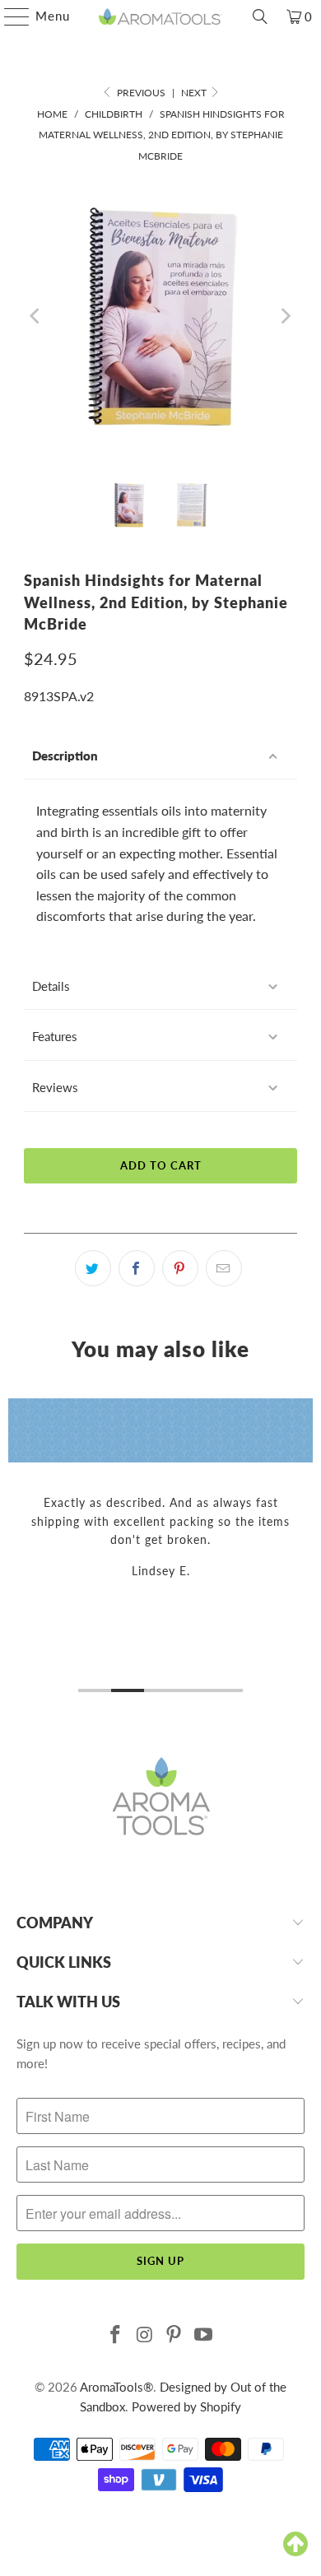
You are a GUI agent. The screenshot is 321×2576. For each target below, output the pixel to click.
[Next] (285, 316)
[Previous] (36, 316)
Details (51, 986)
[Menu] (9, 16)
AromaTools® (116, 2387)
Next (195, 93)
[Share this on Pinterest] (180, 1268)
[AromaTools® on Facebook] (116, 2335)
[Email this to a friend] (224, 1268)
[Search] (260, 16)
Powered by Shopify (186, 2406)
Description (65, 756)
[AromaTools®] (161, 16)
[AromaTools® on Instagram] (145, 2335)
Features (55, 1036)
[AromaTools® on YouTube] (204, 2335)
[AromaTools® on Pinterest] (174, 2335)
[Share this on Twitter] (93, 1268)
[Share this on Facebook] (137, 1268)
